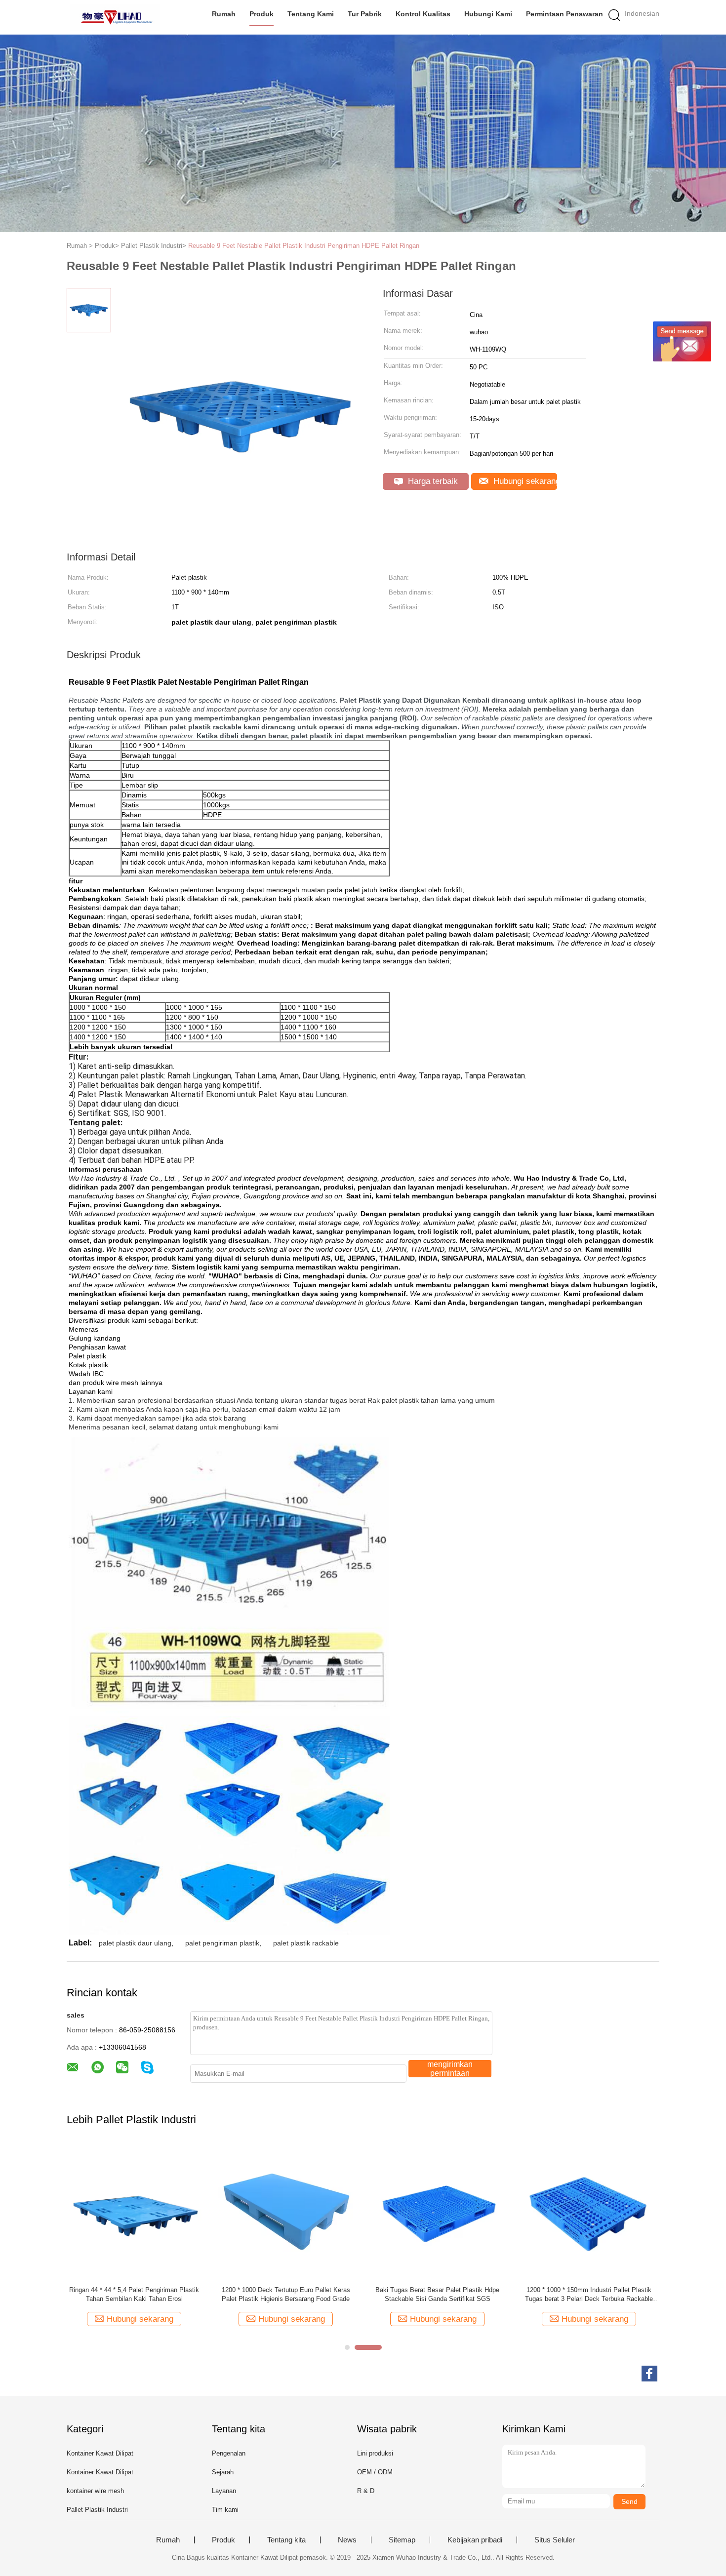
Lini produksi (375, 2453)
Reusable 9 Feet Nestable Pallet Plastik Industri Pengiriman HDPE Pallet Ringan (304, 246)
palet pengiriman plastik (222, 1943)
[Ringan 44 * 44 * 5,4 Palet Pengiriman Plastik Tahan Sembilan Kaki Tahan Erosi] (134, 2211)
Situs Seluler (555, 2540)
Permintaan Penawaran (565, 14)
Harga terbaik (432, 481)
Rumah (224, 14)
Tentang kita (286, 2540)
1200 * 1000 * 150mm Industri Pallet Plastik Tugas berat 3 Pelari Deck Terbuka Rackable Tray (589, 2295)
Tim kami (225, 2510)
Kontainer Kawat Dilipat (100, 2453)
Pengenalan (229, 2453)
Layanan (224, 2491)
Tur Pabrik (365, 14)
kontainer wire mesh (95, 2491)
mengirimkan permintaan (450, 2069)
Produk (262, 14)
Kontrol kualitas (423, 14)
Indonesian (642, 13)
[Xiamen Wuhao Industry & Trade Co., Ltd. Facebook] (649, 2374)
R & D (366, 2491)
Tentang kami (311, 14)
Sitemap (402, 2540)
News (347, 2540)
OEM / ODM (375, 2472)
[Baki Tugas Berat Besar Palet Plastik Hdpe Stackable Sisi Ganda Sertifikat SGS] (437, 2211)
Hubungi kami (488, 14)
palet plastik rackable (306, 1943)
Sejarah (223, 2472)
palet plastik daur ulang (135, 1943)
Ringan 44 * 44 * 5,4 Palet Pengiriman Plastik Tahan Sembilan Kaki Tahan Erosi (134, 2294)
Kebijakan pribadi (475, 2540)
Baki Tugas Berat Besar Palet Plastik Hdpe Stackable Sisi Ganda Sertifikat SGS (437, 2294)
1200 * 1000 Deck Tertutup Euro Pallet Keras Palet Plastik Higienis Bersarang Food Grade (286, 2294)
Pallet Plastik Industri (97, 2510)
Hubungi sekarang (524, 481)
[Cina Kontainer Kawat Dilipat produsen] (115, 17)
